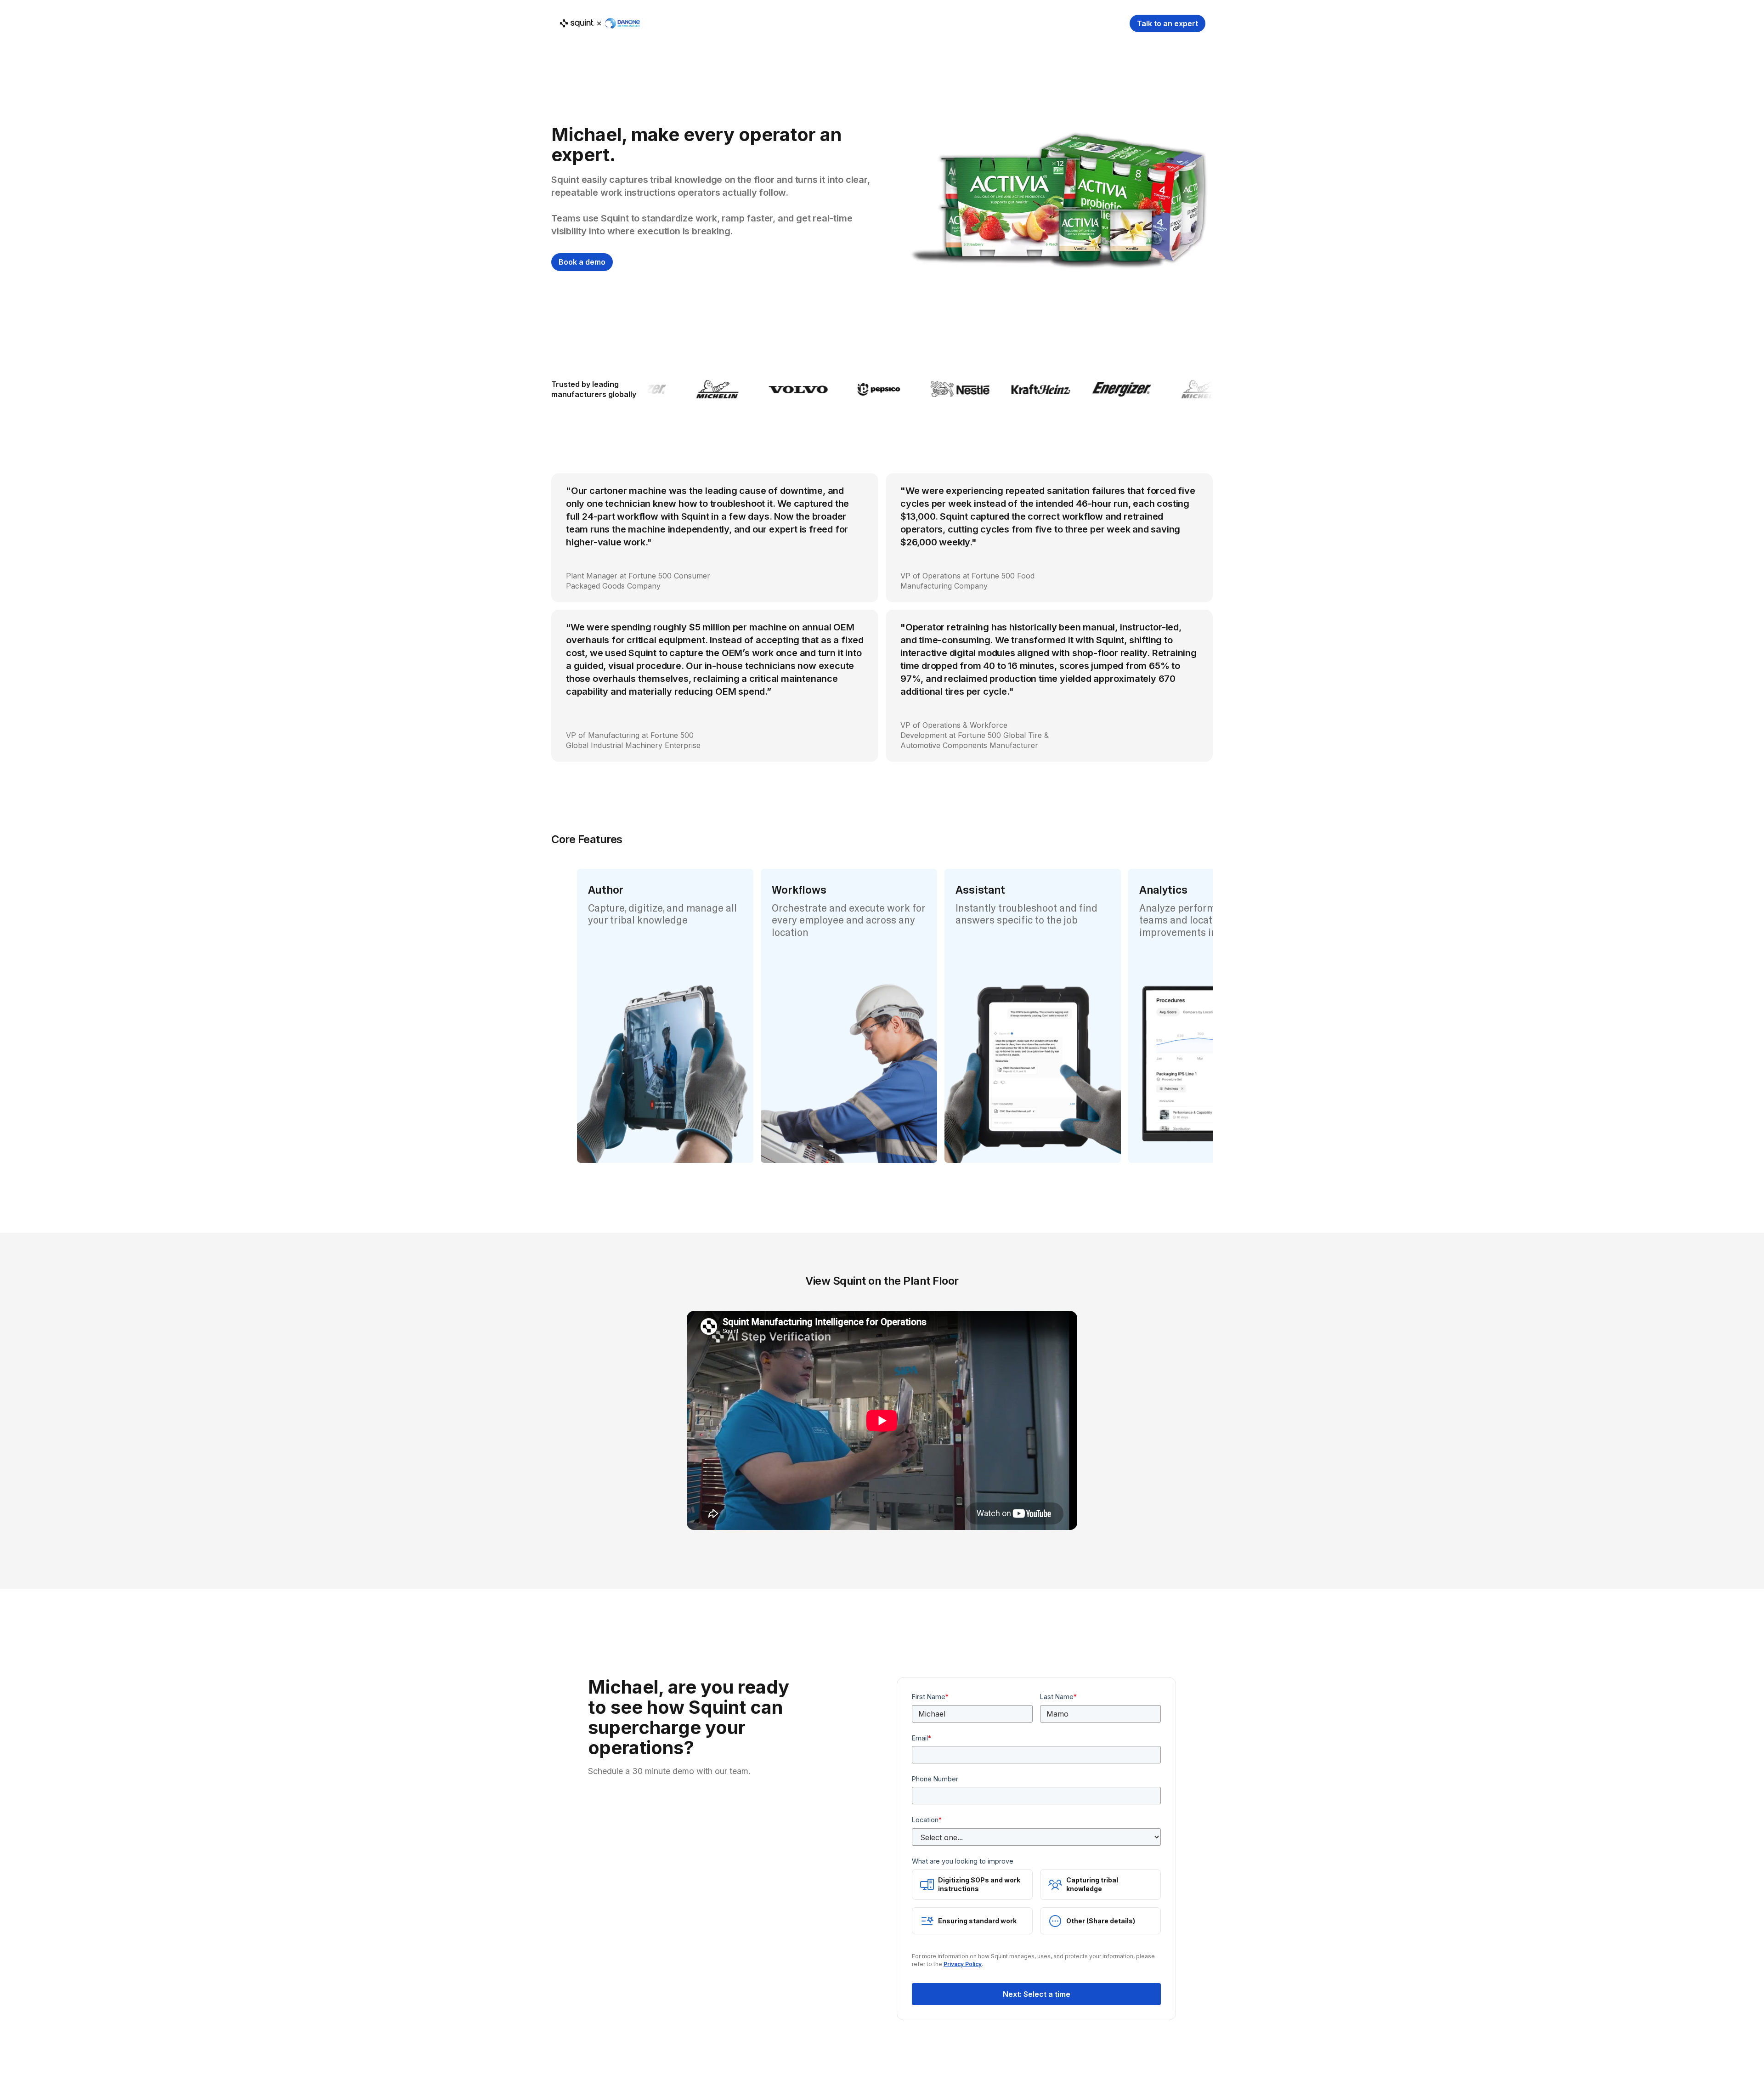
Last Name (1058, 1697)
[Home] (599, 23)
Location (927, 1820)
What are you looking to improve (963, 1861)
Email (922, 1738)
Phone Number (935, 1779)
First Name (930, 1697)
